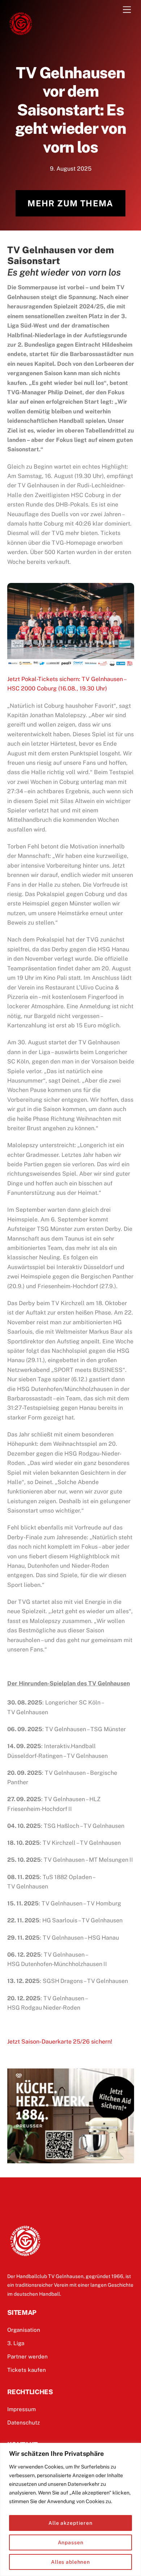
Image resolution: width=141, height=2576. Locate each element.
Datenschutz (23, 2423)
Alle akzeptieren (70, 2523)
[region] (70, 2509)
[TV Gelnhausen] (21, 34)
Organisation (24, 2330)
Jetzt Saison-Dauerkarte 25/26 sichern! (60, 2042)
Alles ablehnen (70, 2562)
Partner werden (27, 2356)
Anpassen (71, 2542)
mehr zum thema (70, 203)
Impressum (22, 2409)
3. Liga (16, 2343)
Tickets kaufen (27, 2370)
